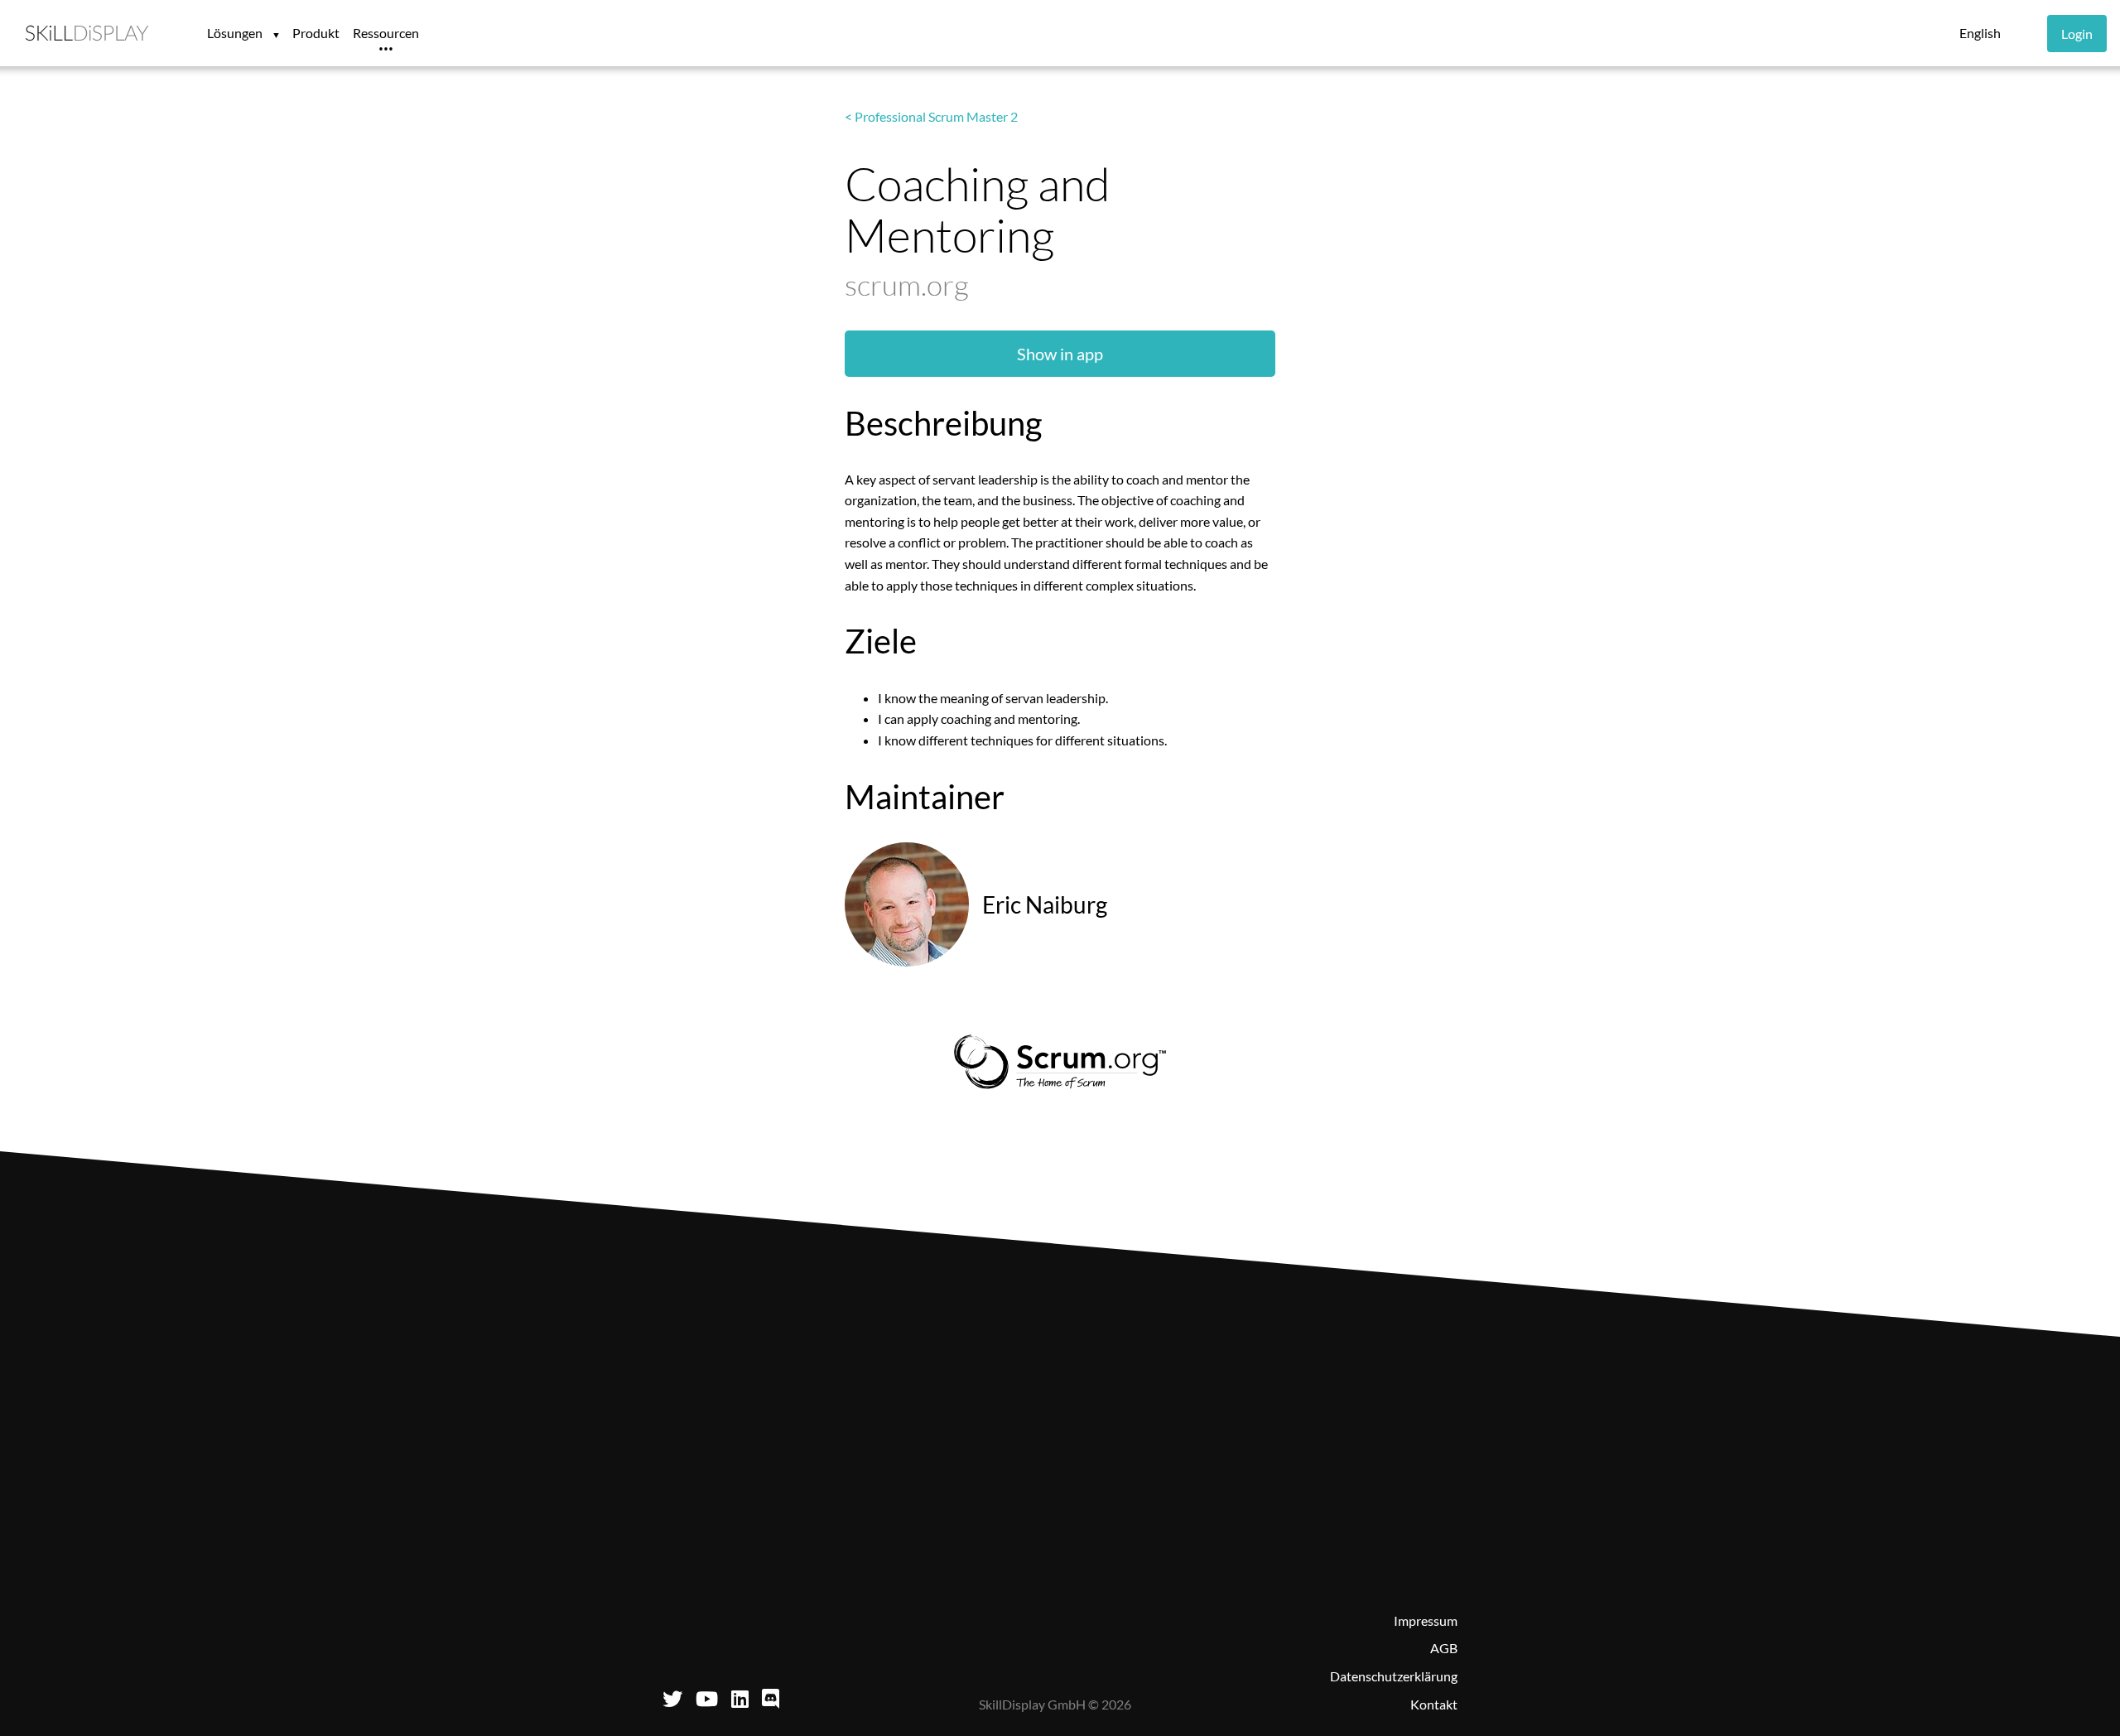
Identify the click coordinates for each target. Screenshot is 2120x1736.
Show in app (1060, 354)
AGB (1444, 1648)
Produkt (316, 33)
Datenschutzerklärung (1394, 1676)
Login (2077, 34)
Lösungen (236, 33)
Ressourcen (386, 33)
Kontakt (1434, 1704)
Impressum (1426, 1620)
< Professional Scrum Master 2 (931, 116)
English (1980, 33)
